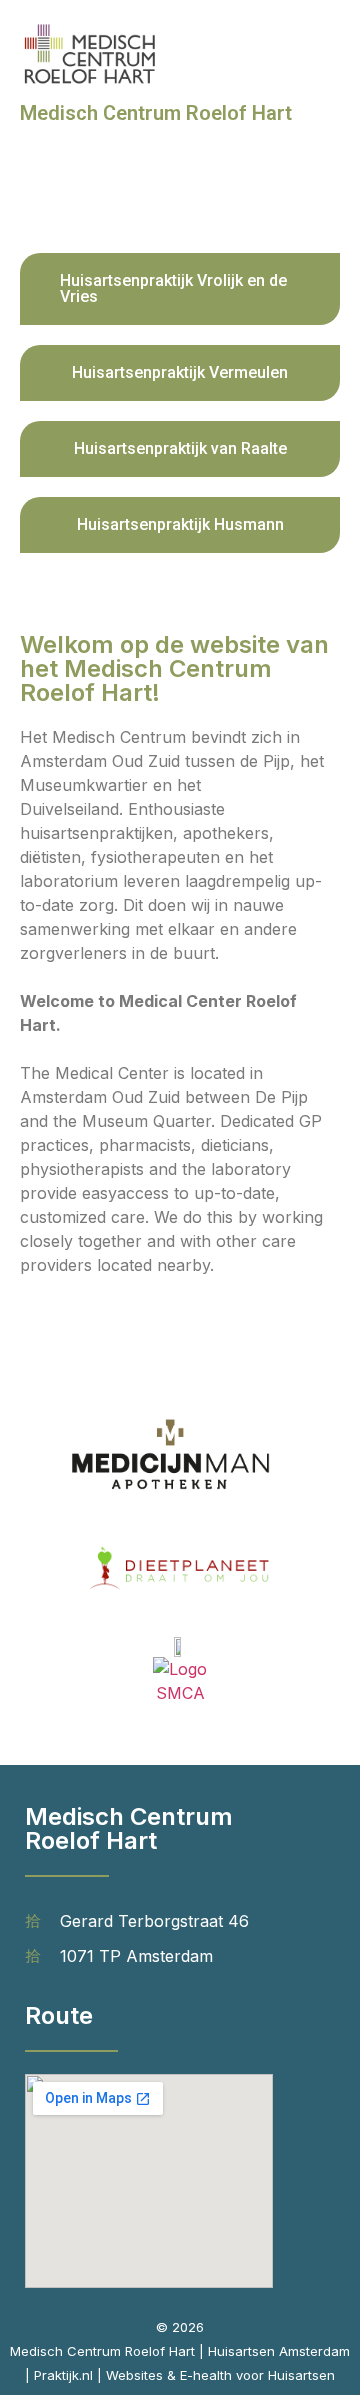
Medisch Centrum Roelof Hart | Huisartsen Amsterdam (180, 2351)
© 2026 (180, 2327)
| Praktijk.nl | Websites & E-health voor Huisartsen (180, 2375)
